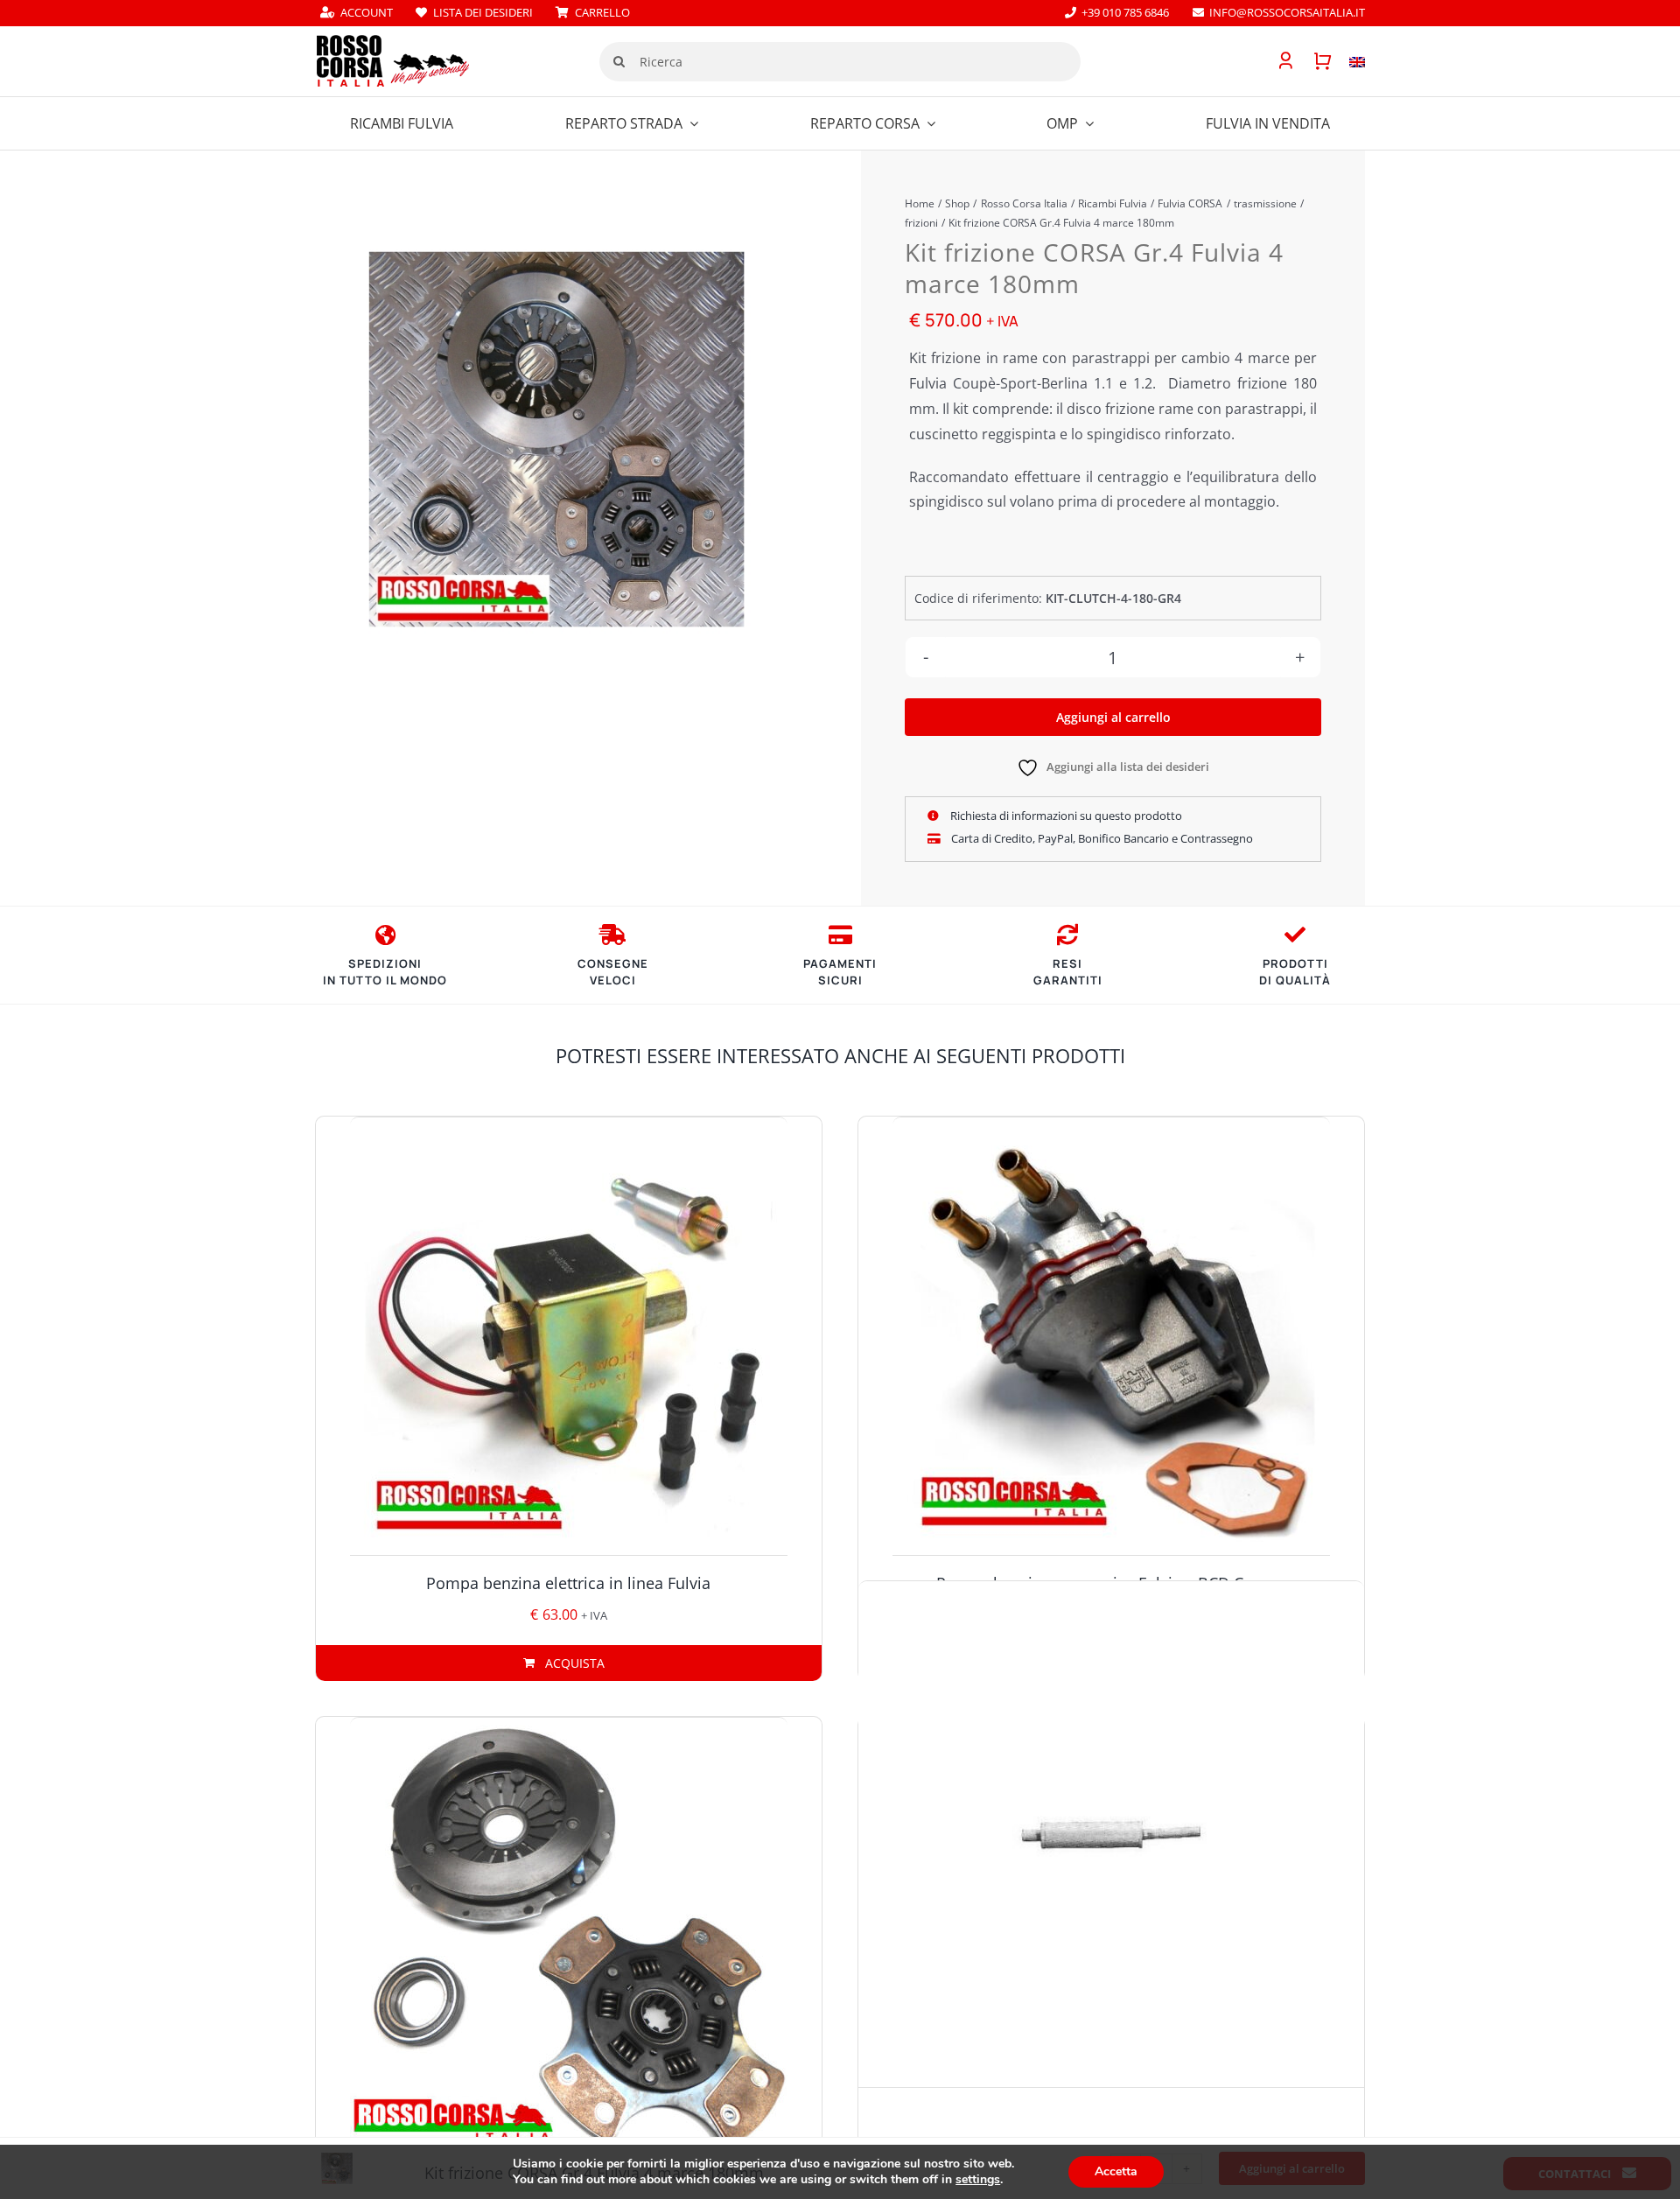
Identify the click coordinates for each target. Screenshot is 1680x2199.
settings (978, 2180)
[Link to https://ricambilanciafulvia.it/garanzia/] (1295, 935)
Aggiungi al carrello (1113, 717)
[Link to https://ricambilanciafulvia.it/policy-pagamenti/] (840, 935)
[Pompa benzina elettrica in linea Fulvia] (569, 1336)
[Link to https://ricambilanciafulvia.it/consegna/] (385, 935)
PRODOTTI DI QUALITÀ (1295, 972)
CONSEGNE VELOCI (613, 972)
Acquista (575, 1663)
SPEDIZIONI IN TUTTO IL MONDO (385, 972)
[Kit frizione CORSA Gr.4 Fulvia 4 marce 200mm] (569, 1936)
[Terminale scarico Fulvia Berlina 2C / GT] (1111, 1834)
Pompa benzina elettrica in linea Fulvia (568, 1583)
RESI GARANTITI (1068, 972)
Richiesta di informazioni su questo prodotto (1065, 816)
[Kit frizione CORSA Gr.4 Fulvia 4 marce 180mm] (556, 439)
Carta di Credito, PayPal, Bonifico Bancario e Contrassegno (1101, 838)
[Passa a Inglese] (1348, 61)
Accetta (1116, 2171)
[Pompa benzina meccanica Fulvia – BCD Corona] (1111, 1336)
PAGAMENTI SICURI (840, 972)
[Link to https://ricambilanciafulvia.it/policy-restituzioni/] (1067, 935)
